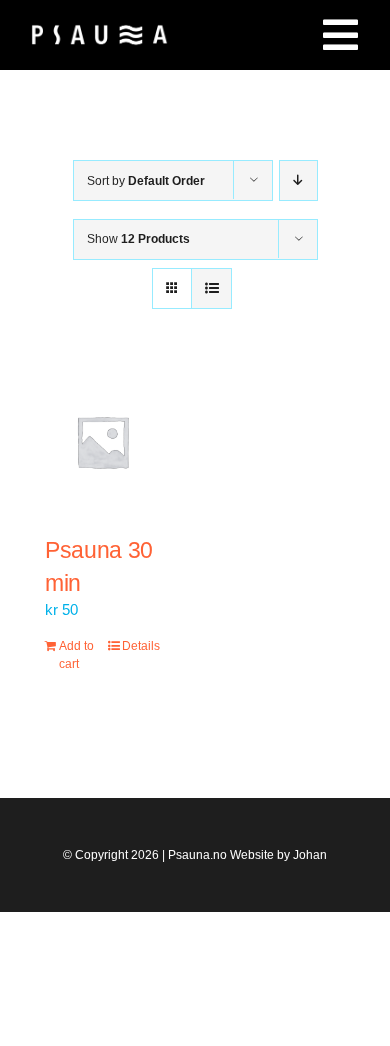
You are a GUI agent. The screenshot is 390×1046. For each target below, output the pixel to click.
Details (141, 646)
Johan (310, 855)
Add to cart (76, 655)
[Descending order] (298, 180)
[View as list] (211, 288)
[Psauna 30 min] (102, 441)
